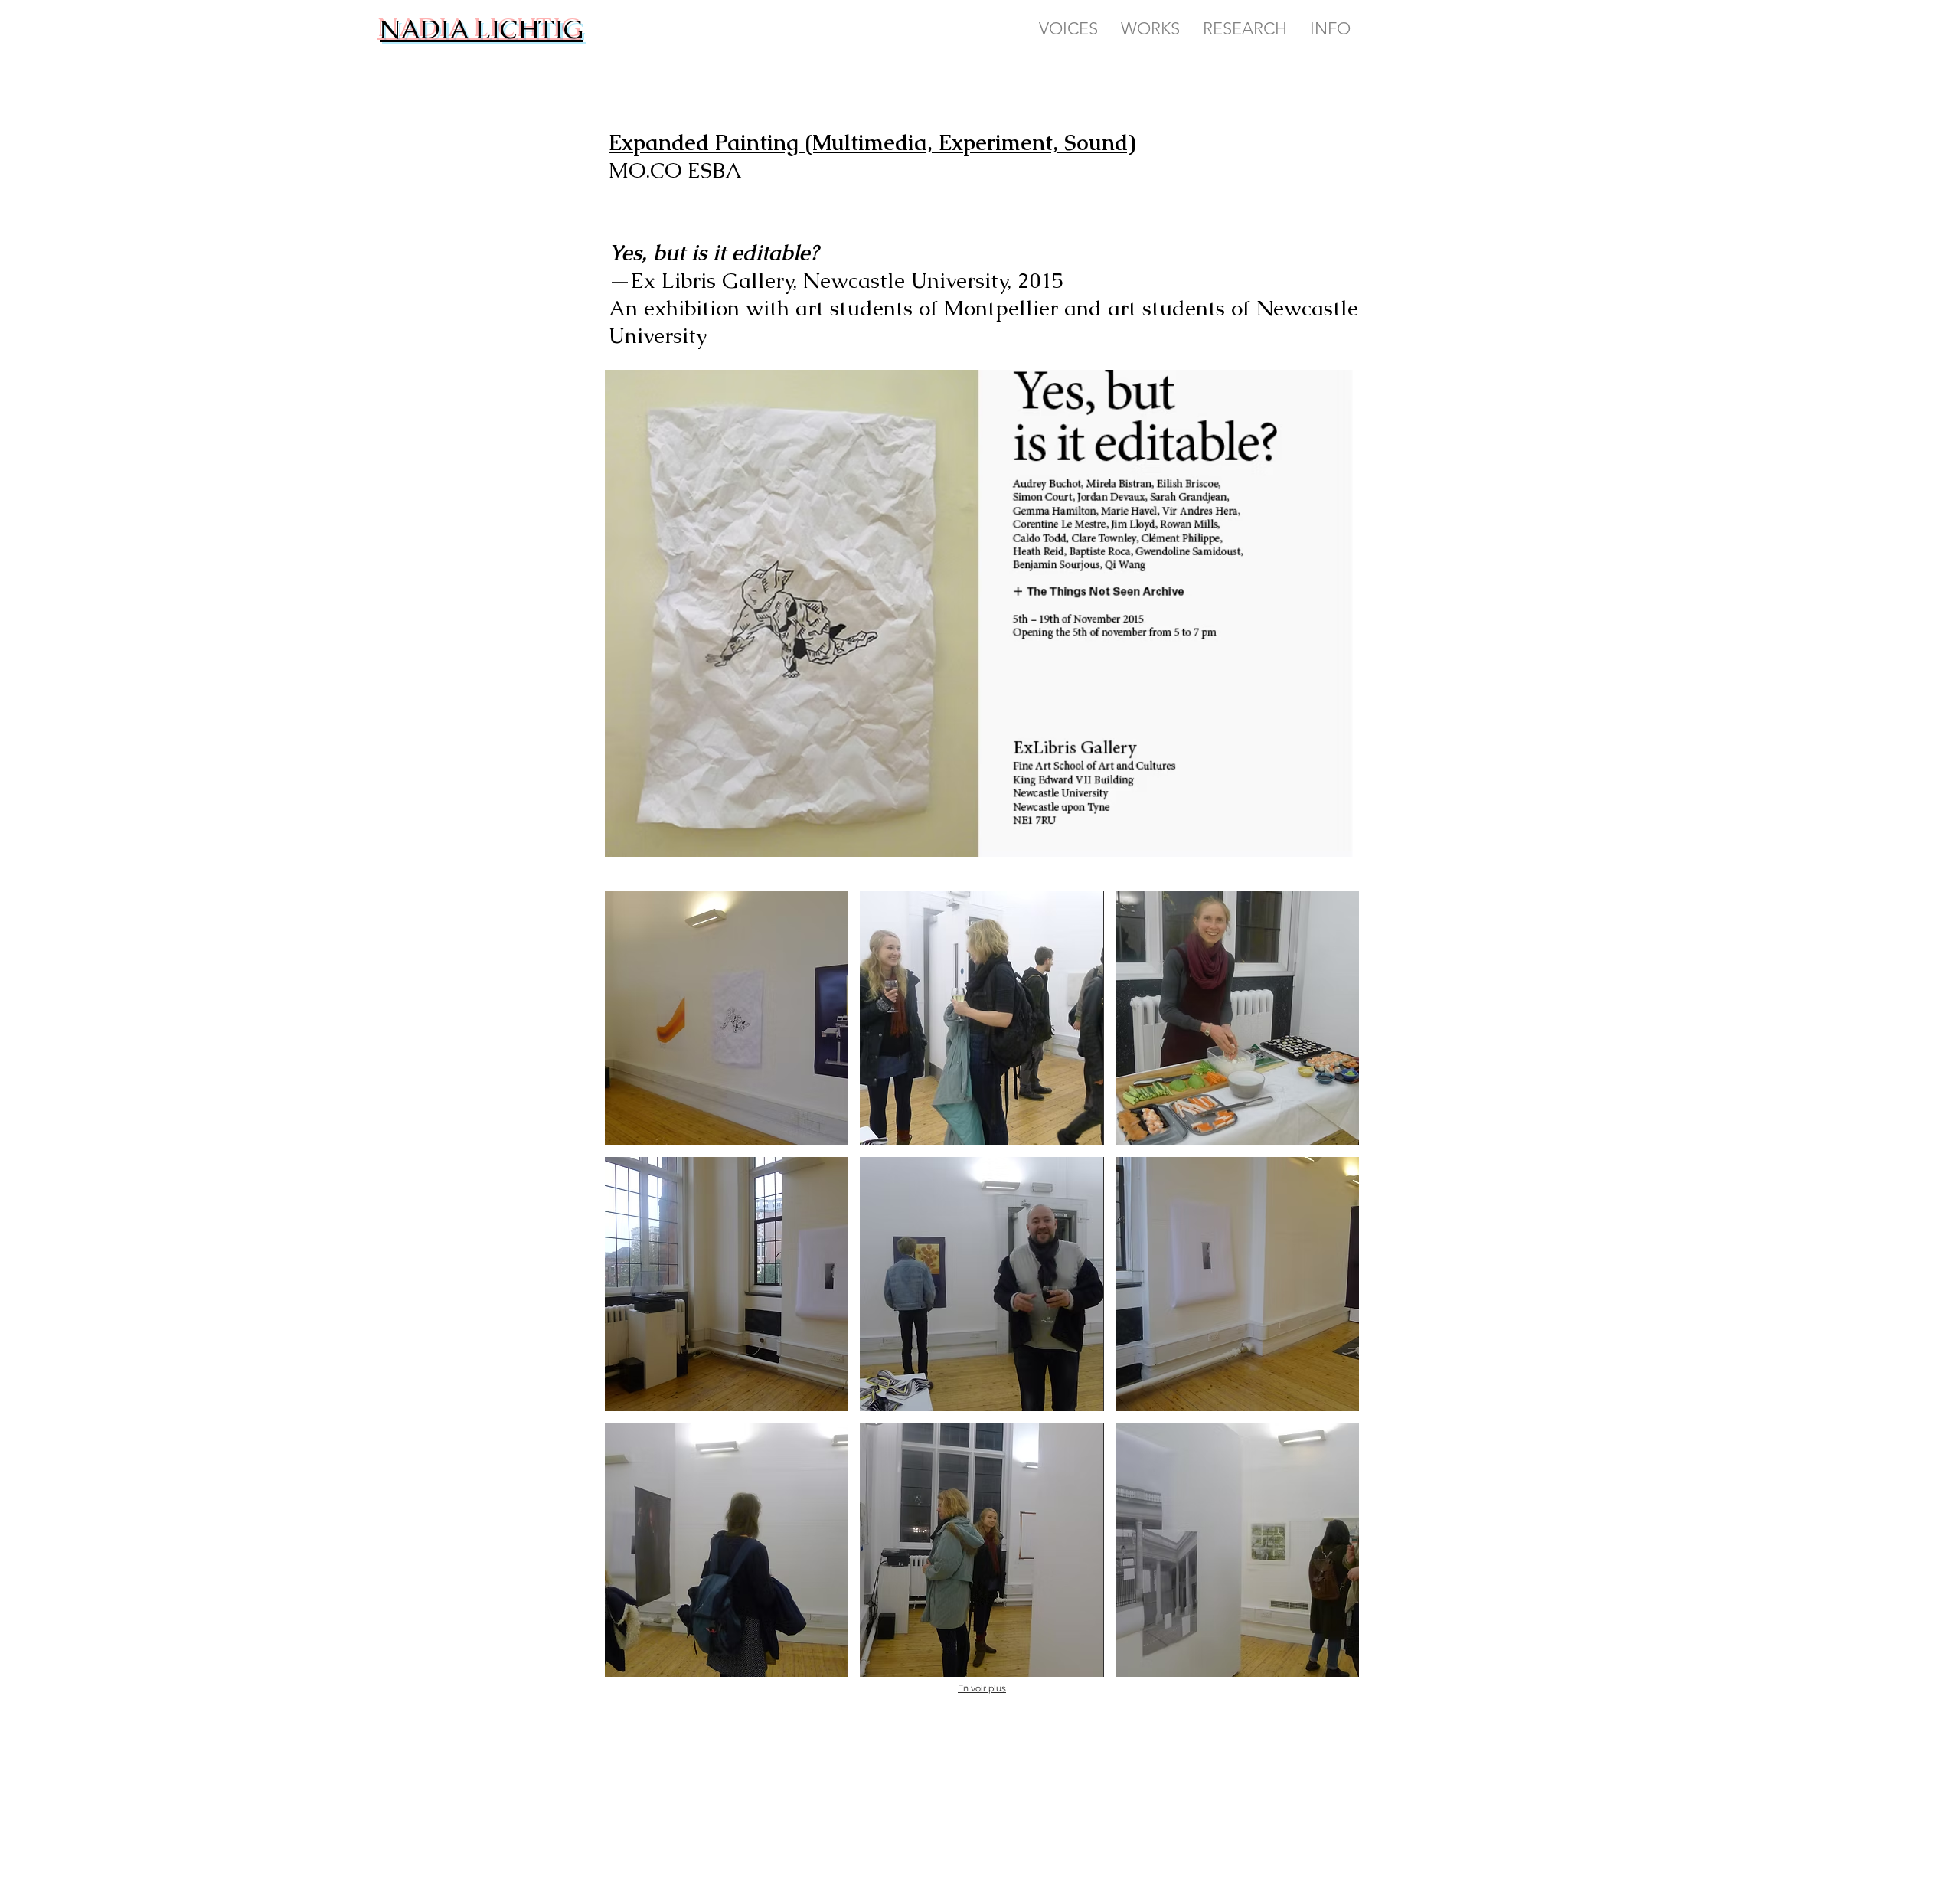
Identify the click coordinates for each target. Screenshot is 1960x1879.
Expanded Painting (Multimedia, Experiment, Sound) (872, 142)
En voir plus (982, 1688)
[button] (727, 1018)
